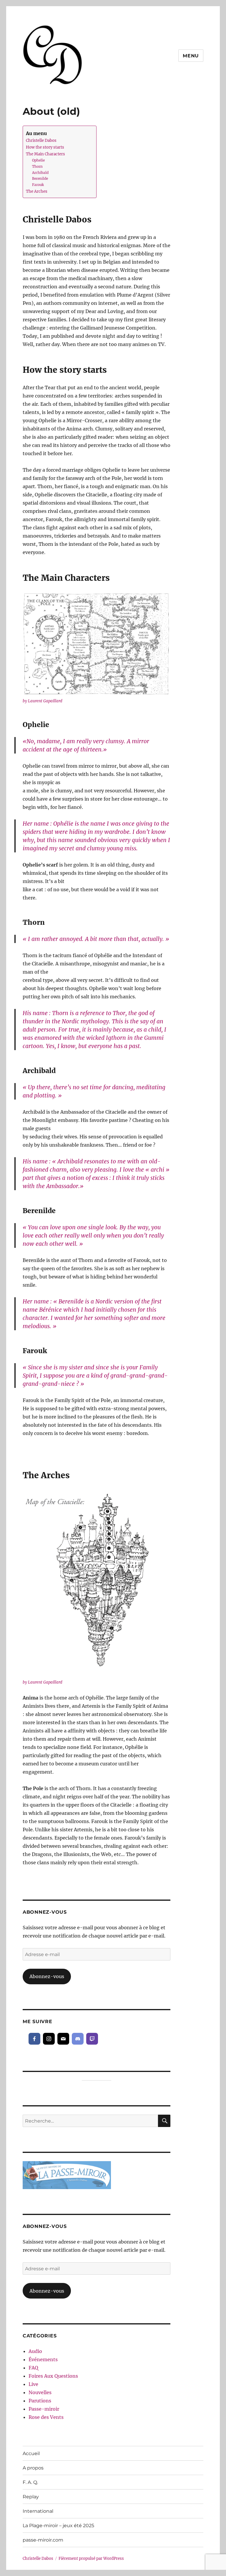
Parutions (40, 2401)
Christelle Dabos (41, 140)
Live (33, 2384)
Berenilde (40, 179)
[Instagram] (49, 2039)
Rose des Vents (46, 2417)
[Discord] (78, 2039)
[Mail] (63, 2039)
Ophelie (38, 160)
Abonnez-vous (47, 1976)
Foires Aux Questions (53, 2376)
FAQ (33, 2368)
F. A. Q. (30, 2482)
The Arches (37, 191)
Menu (191, 56)
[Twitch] (92, 2039)
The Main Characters (45, 154)
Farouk (38, 185)
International (38, 2511)
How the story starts (45, 147)
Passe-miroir (44, 2409)
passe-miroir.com (43, 2540)
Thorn (37, 167)
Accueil (31, 2453)
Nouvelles (40, 2392)
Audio (35, 2351)
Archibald (40, 173)
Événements (43, 2359)
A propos (33, 2468)
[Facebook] (34, 2039)
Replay (31, 2497)
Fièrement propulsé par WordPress (91, 2558)
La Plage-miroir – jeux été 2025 (58, 2526)
